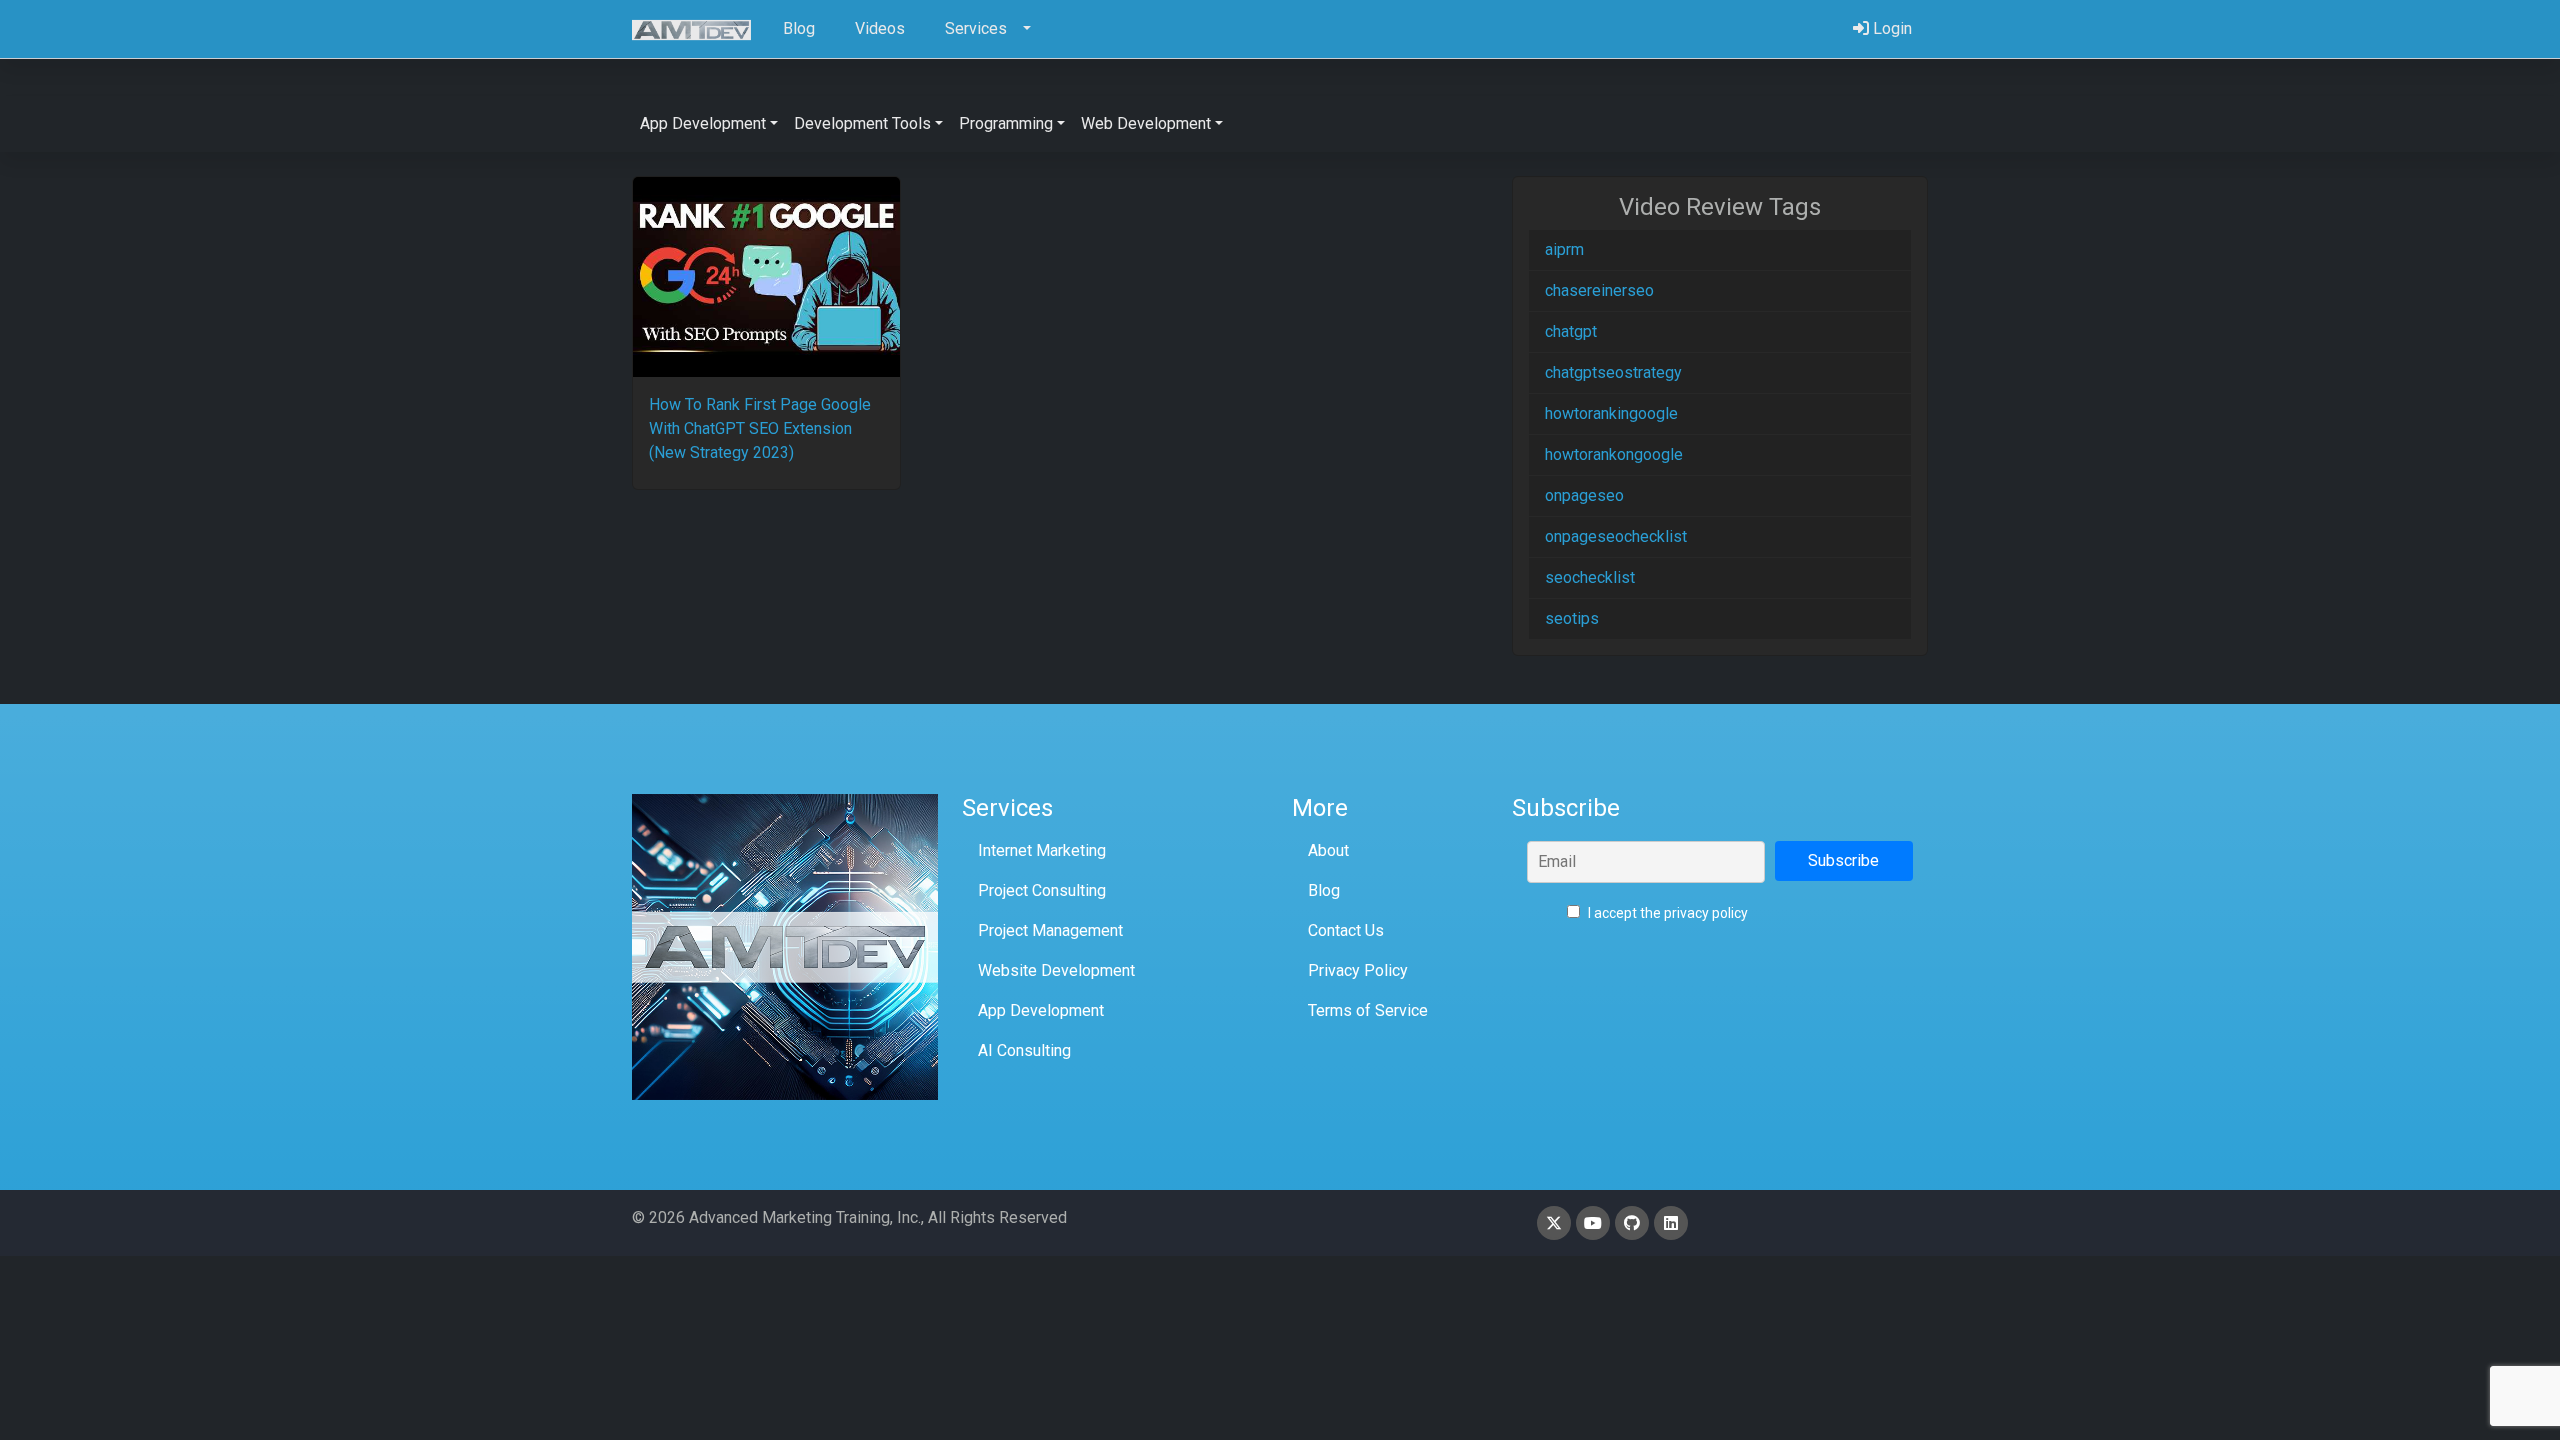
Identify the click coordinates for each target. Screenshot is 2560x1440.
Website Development (1056, 970)
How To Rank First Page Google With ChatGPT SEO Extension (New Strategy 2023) (760, 428)
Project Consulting (1042, 890)
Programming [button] (1006, 123)
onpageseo (1584, 495)
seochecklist (1590, 577)
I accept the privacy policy (1666, 913)
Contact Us (1346, 930)
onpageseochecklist (1616, 536)
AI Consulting (1024, 1050)
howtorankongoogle (1614, 454)
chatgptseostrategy (1613, 372)
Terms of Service (1368, 1010)
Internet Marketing (1042, 850)
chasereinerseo (1599, 290)
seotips (1572, 618)
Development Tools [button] (862, 123)
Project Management (1050, 930)
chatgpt (1571, 331)
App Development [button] (703, 123)
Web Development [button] (1146, 123)
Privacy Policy (1358, 970)
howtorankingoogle (1611, 413)
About (1328, 850)
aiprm (1564, 249)
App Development (1041, 1010)
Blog (1324, 890)
